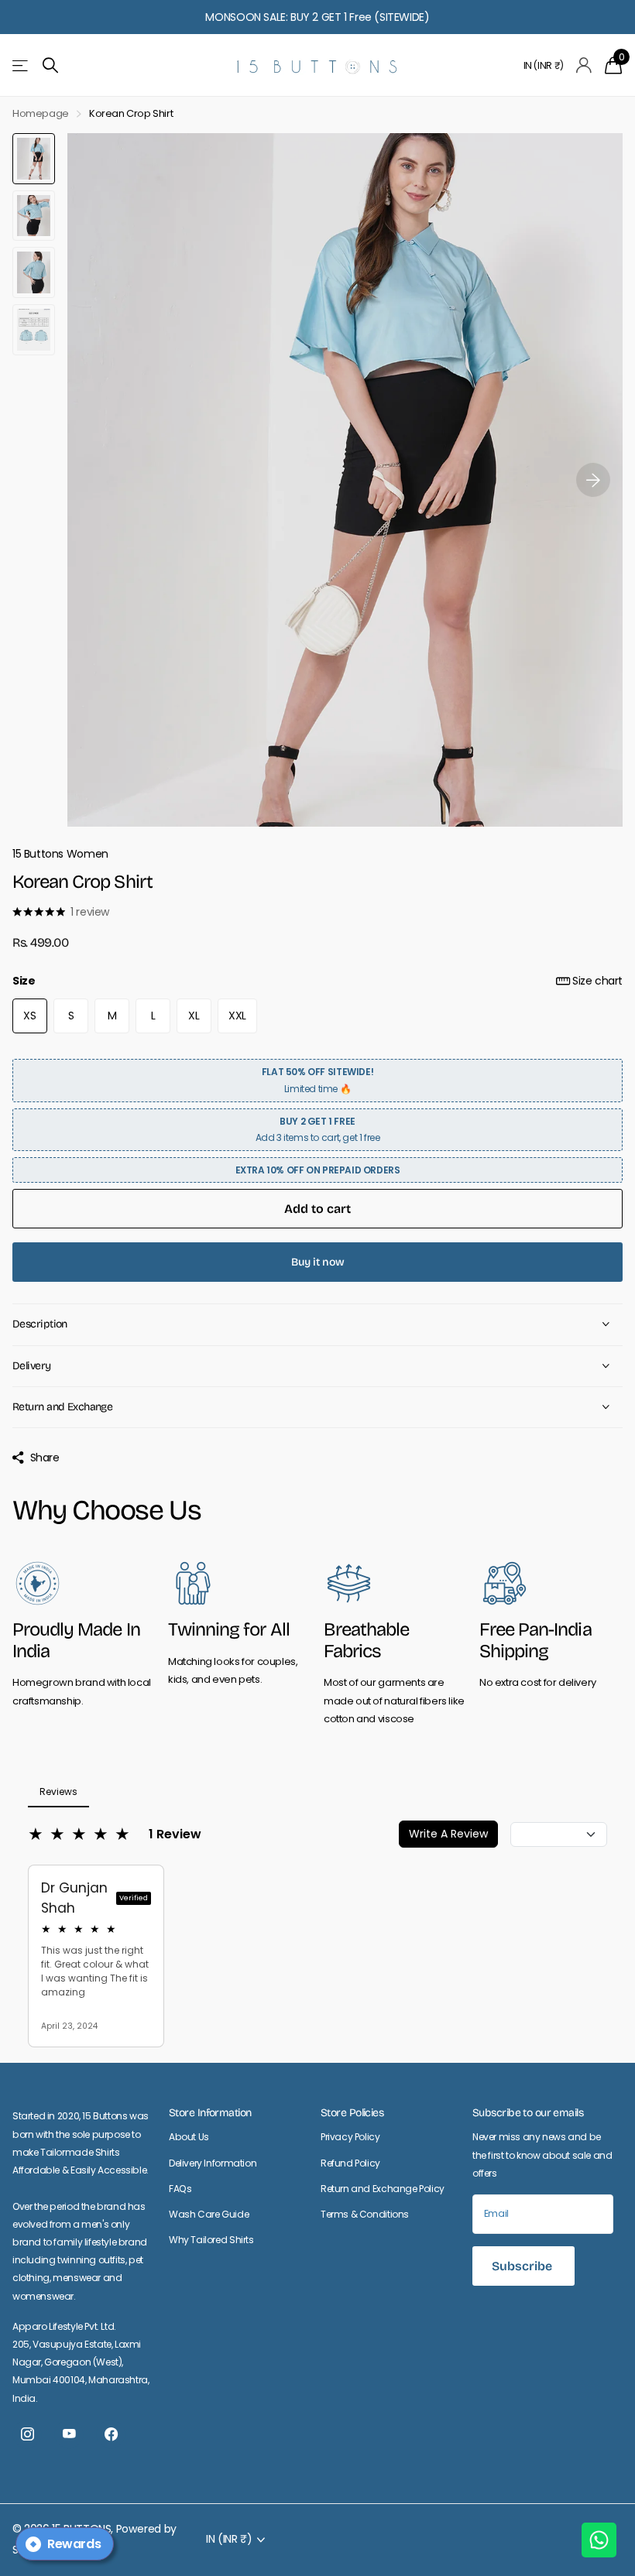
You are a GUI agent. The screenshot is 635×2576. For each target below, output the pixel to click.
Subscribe (523, 2266)
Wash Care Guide (209, 2214)
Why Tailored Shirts (211, 2240)
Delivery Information (213, 2163)
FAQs (180, 2189)
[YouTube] (69, 2434)
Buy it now (318, 1262)
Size (317, 981)
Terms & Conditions (365, 2214)
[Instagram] (27, 2434)
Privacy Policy (350, 2137)
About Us (189, 2137)
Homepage (41, 113)
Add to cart (317, 1209)
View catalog (21, 65)
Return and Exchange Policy (383, 2189)
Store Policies (352, 2113)
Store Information (210, 2113)
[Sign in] (584, 65)
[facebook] (111, 2434)
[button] (593, 480)
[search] (50, 65)
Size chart (597, 981)
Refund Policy (350, 2163)
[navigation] (34, 159)
